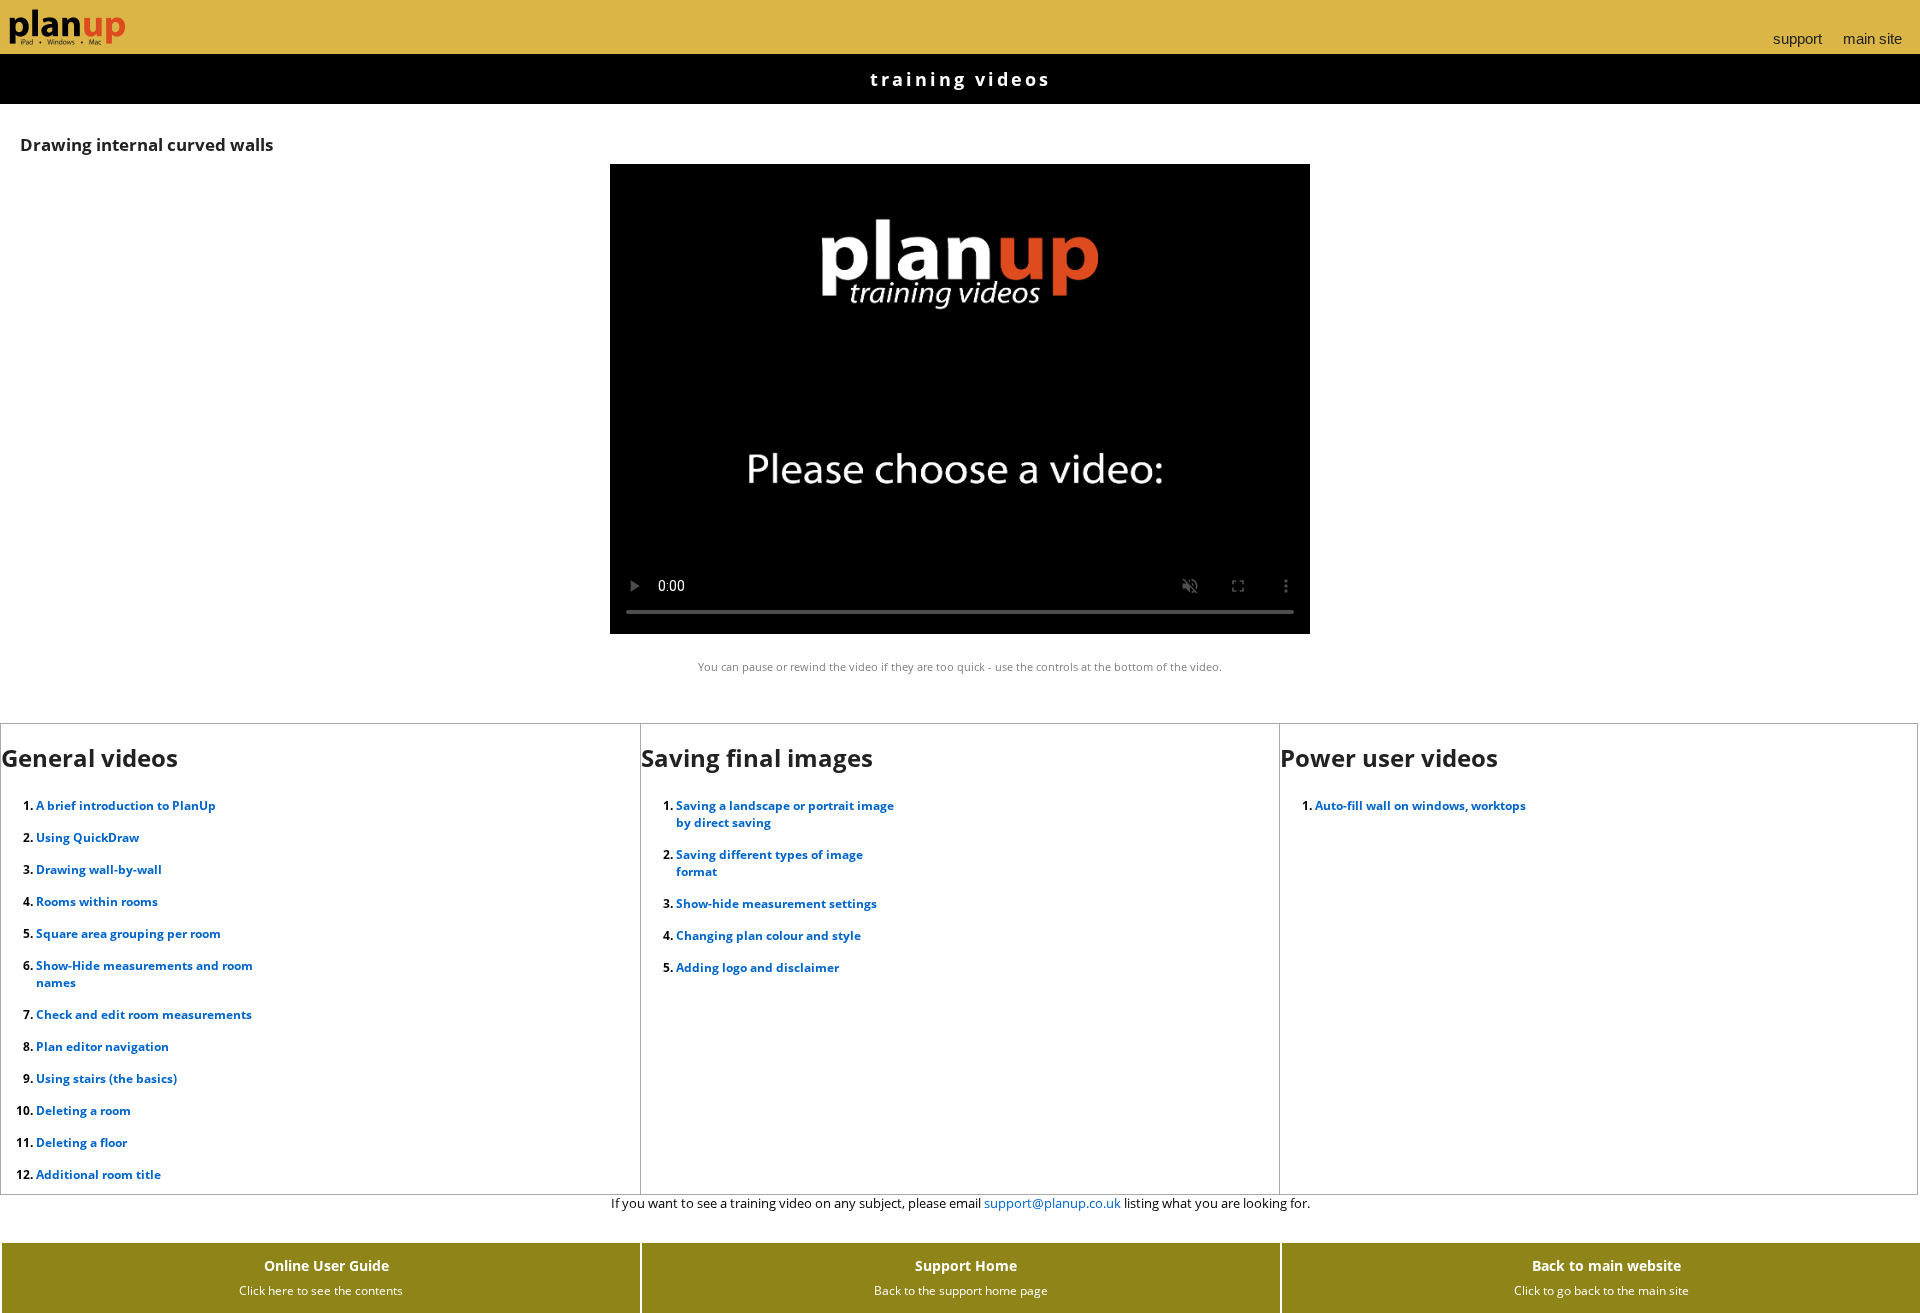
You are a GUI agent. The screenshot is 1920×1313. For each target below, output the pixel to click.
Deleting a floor (81, 1142)
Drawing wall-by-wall (99, 869)
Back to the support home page (961, 1290)
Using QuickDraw (87, 837)
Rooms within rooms (97, 901)
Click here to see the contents (321, 1290)
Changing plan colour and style (768, 935)
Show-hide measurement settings (776, 903)
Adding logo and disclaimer (757, 967)
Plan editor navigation (102, 1046)
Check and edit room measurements (144, 1014)
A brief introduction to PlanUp (126, 805)
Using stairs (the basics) (106, 1078)
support (1797, 39)
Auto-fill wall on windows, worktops (1420, 805)
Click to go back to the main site (1601, 1290)
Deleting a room (83, 1110)
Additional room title (98, 1174)
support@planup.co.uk (1052, 1203)
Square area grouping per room (128, 933)
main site (1872, 39)
